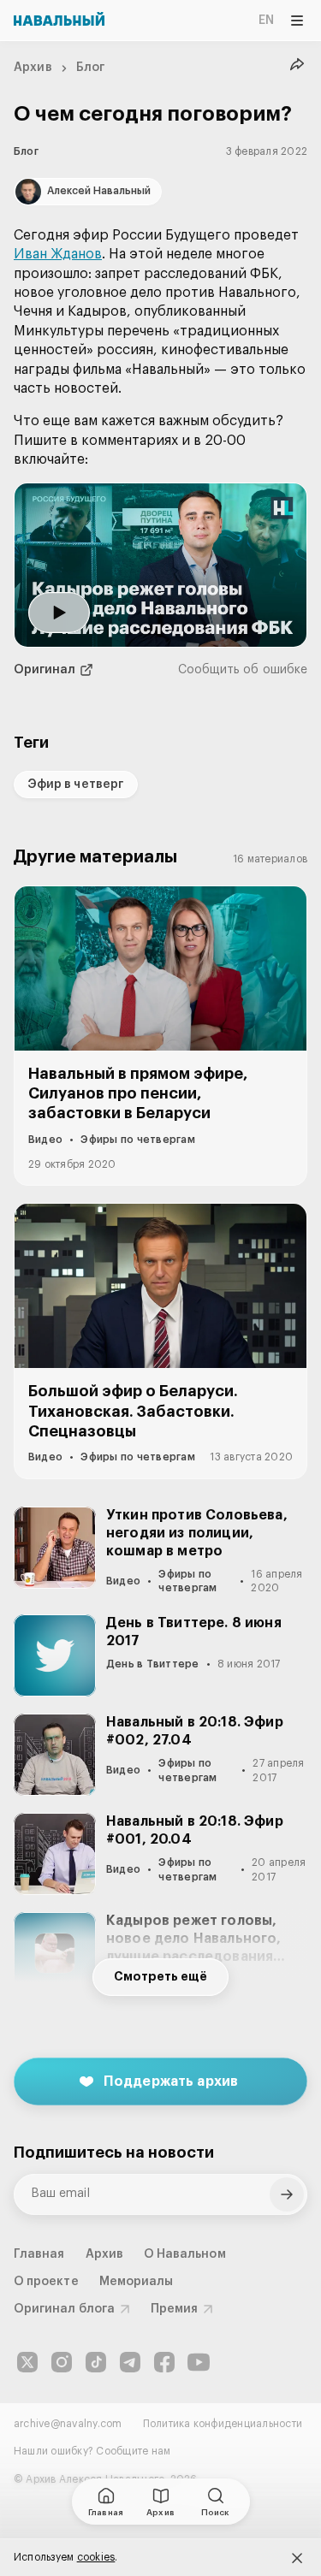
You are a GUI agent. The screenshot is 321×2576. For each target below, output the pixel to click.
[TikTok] (96, 2362)
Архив (33, 68)
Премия (174, 2309)
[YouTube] (199, 2362)
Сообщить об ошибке (243, 670)
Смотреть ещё (161, 1977)
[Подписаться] (287, 2194)
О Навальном (185, 2254)
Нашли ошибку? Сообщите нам (92, 2451)
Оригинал (45, 670)
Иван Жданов (58, 254)
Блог (91, 68)
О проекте (46, 2282)
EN (266, 21)
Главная (39, 2254)
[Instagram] (62, 2362)
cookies (96, 2557)
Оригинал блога (64, 2309)
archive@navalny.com (68, 2424)
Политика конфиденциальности (223, 2424)
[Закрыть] (297, 2558)
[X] (27, 2362)
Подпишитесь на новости (114, 2153)
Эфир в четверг (76, 785)
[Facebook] (164, 2362)
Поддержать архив (171, 2082)
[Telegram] (130, 2362)
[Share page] (297, 65)
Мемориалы (137, 2282)
